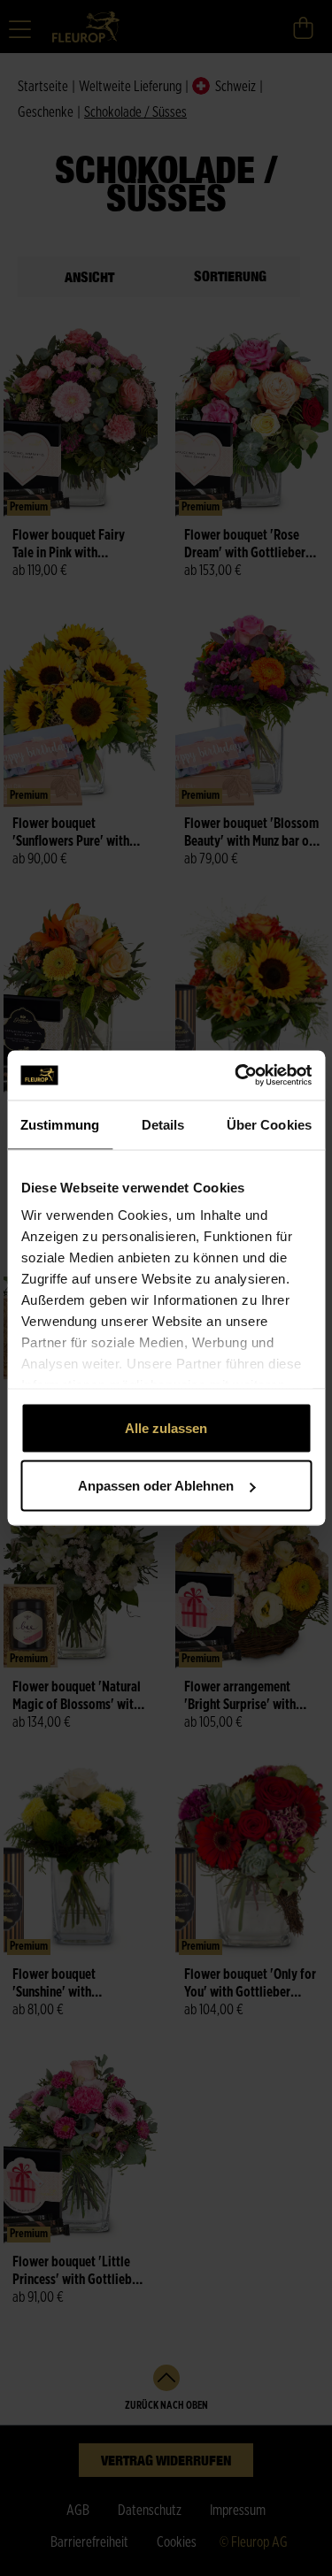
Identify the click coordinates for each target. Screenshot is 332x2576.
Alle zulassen (166, 1427)
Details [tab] (163, 1124)
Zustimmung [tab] (60, 1124)
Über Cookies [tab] (269, 1124)
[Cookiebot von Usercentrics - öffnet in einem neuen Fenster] (236, 1076)
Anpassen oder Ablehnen (156, 1486)
